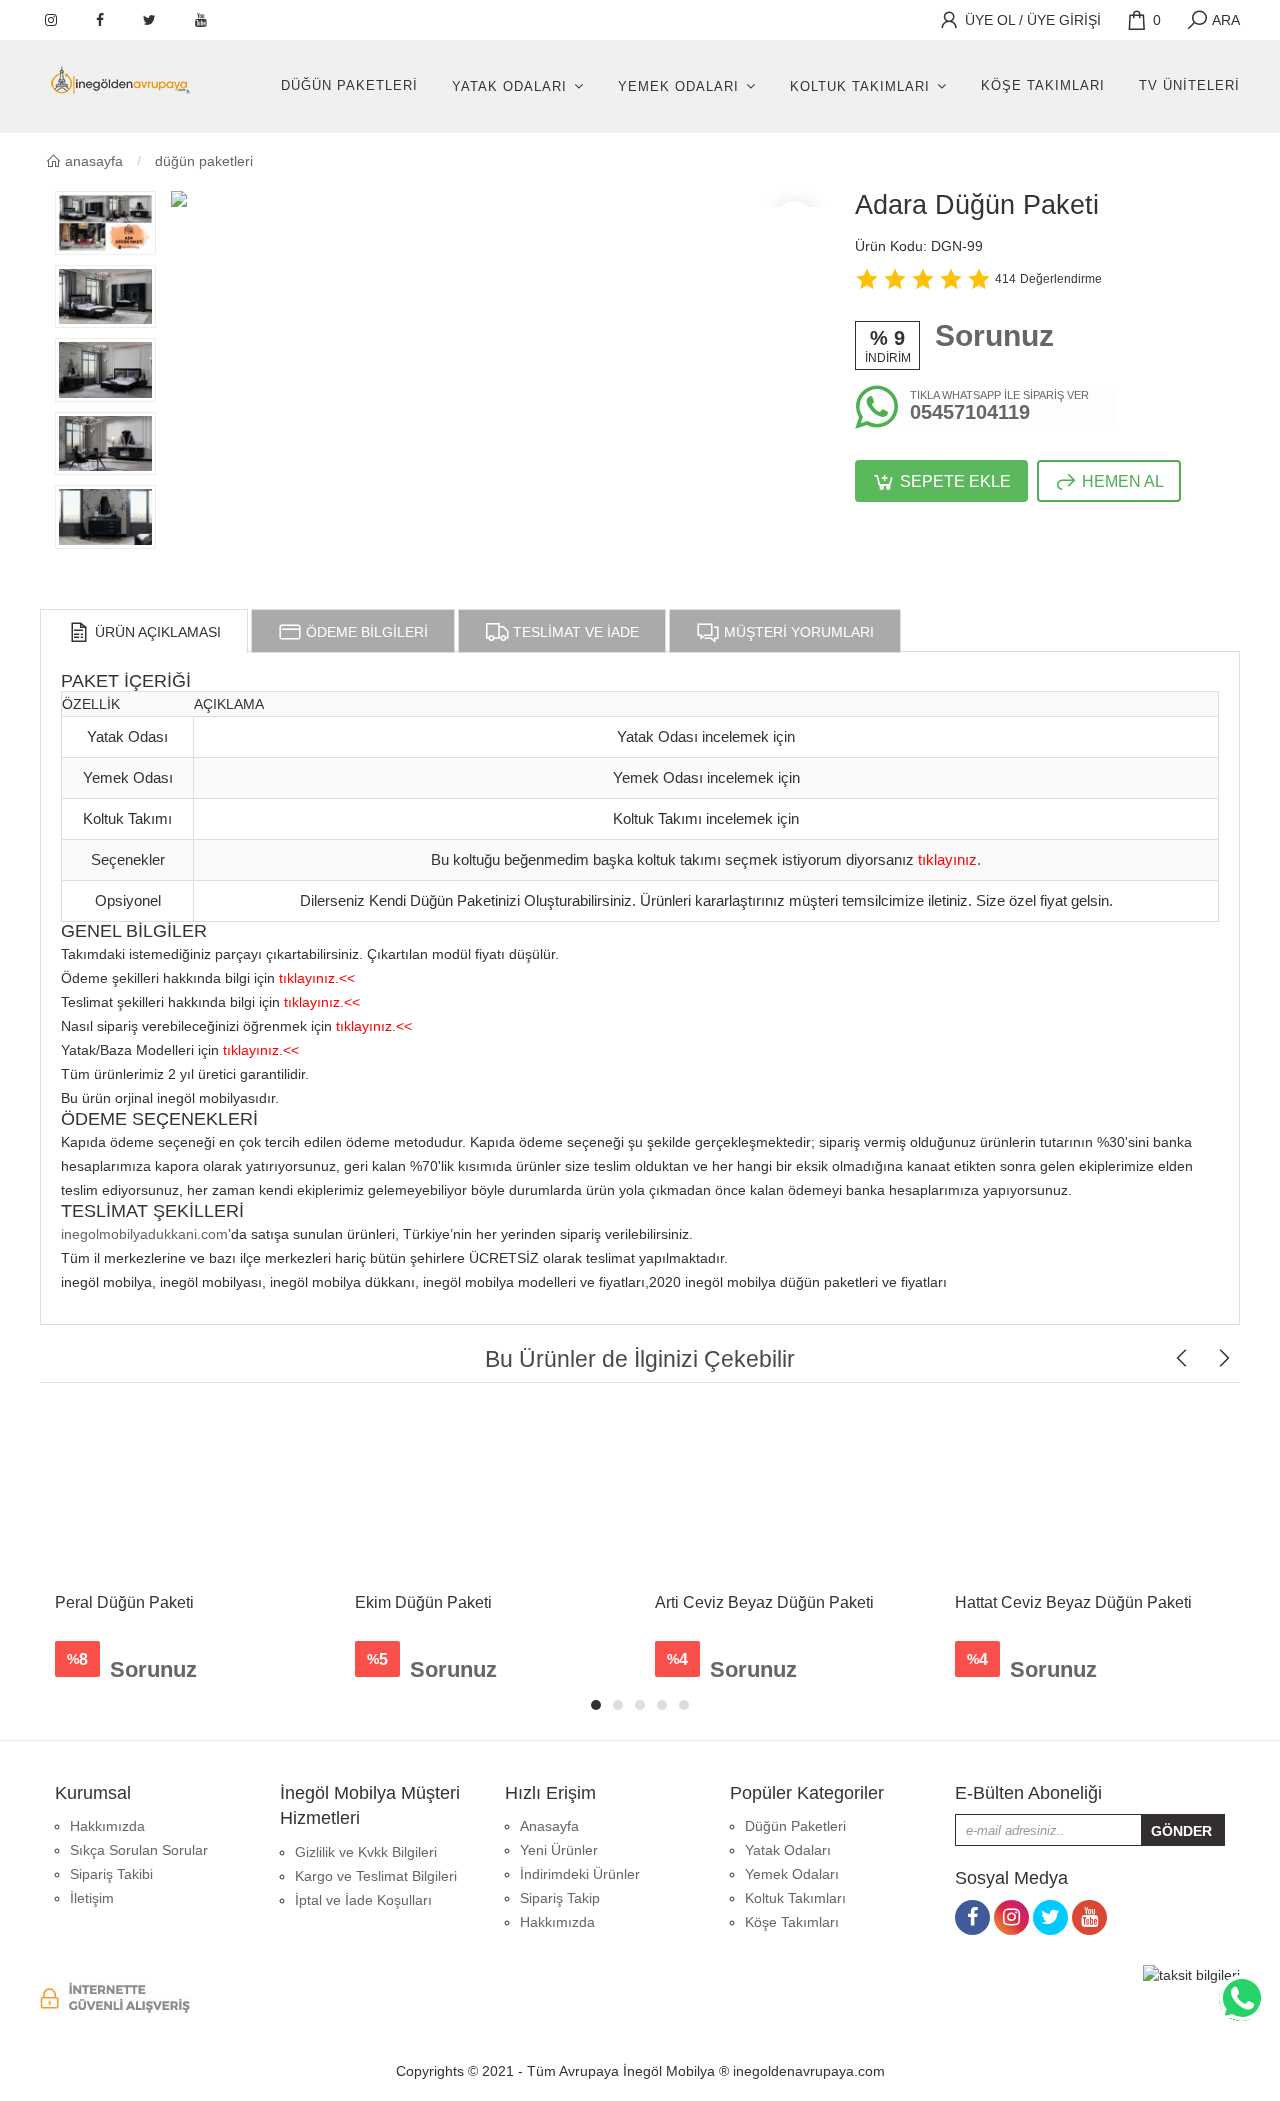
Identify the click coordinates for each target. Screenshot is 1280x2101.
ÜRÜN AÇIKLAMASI (156, 632)
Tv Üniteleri (1189, 85)
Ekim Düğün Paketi (423, 1602)
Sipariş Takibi (111, 1874)
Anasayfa (92, 161)
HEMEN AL (1121, 481)
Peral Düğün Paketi (124, 1602)
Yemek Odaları (678, 86)
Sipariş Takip (560, 1898)
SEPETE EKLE (953, 481)
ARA (1224, 20)
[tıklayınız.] (949, 842)
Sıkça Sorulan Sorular (139, 1850)
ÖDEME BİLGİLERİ (365, 632)
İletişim (92, 1898)
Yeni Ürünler (559, 1850)
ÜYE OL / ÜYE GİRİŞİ (1031, 20)
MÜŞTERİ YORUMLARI (797, 632)
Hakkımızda (107, 1826)
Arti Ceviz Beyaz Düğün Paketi (764, 1602)
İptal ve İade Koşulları (363, 1900)
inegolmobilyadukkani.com (144, 1234)
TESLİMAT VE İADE (574, 632)
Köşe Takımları (1043, 85)
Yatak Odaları (509, 86)
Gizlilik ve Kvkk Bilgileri (366, 1852)
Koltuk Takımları (860, 86)
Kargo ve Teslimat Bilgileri (376, 1876)
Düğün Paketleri (349, 85)
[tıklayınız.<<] (317, 961)
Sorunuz (994, 335)
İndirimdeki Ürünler (580, 1874)
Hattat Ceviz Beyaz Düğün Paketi (1073, 1602)
